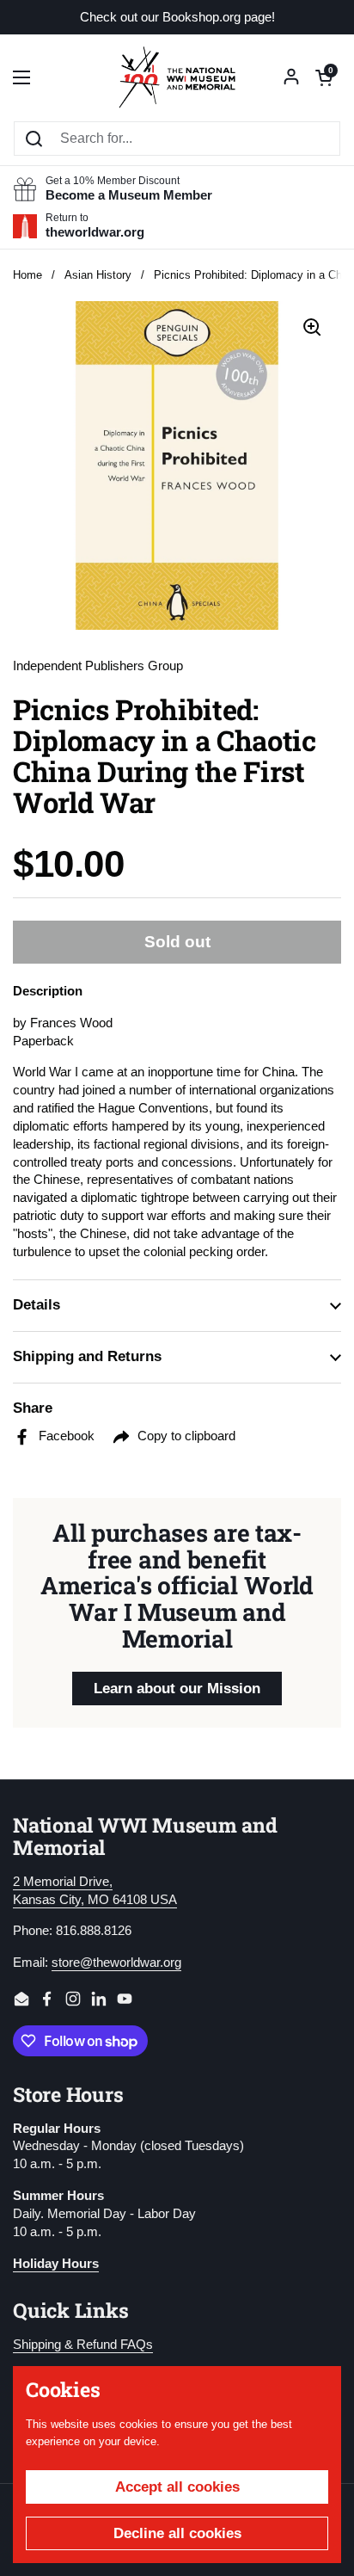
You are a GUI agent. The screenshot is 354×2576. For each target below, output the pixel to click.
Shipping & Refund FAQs (83, 2345)
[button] (324, 77)
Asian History (98, 275)
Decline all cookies (177, 2533)
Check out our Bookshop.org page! (177, 18)
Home (27, 275)
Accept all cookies (177, 2487)
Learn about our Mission (177, 1689)
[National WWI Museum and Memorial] (177, 77)
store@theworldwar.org (116, 1963)
